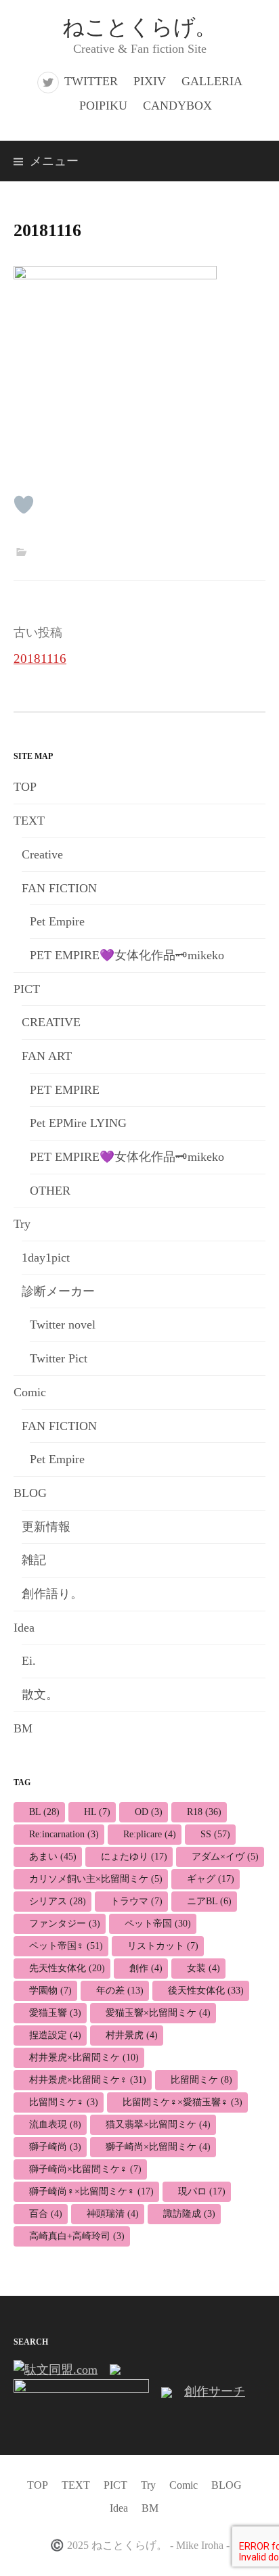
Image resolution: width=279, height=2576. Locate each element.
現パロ (202, 2191)
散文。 (40, 1695)
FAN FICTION (59, 888)
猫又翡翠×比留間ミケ (158, 2124)
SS (215, 1834)
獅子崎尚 (55, 2147)
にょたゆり (134, 1857)
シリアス (58, 1901)
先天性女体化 (67, 1968)
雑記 (34, 1560)
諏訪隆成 (189, 2214)
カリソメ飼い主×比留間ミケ (96, 1879)
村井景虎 (132, 2035)
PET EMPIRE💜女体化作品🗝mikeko (127, 955)
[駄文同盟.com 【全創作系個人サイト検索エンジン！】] (56, 2368)
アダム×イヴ (225, 1857)
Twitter (91, 81)
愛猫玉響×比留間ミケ (158, 2013)
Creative (42, 854)
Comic (30, 1392)
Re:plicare (150, 1834)
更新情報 (46, 1527)
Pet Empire (57, 921)
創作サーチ (215, 2391)
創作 (146, 1968)
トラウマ (136, 1901)
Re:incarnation (64, 1834)
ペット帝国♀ (66, 1946)
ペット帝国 (158, 1924)
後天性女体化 (206, 1991)
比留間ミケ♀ (64, 2102)
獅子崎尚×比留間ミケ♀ (85, 2169)
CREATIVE (51, 1022)
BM (23, 1728)
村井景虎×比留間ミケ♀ (88, 2080)
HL (97, 1812)
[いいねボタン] (24, 505)
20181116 (40, 659)
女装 (203, 1968)
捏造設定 (55, 2035)
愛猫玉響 (55, 2013)
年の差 (120, 1991)
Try (22, 1224)
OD (149, 1812)
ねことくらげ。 (139, 27)
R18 (204, 1812)
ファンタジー (65, 1924)
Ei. (29, 1661)
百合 (46, 2214)
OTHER (50, 1191)
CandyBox (177, 106)
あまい (53, 1857)
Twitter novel (63, 1325)
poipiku (103, 106)
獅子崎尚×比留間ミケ (158, 2147)
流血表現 (55, 2124)
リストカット (163, 1946)
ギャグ (211, 1879)
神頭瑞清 (113, 2214)
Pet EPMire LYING (78, 1123)
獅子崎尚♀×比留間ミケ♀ (91, 2191)
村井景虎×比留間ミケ (84, 2057)
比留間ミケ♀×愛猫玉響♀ (183, 2102)
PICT (27, 989)
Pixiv (150, 81)
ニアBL (209, 1901)
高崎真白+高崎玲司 (77, 2236)
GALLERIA (212, 81)
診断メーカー (58, 1291)
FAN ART (47, 1056)
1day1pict (46, 1258)
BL (44, 1812)
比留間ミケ (201, 2080)
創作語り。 (52, 1594)
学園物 (50, 1991)
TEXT (29, 821)
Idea (24, 1628)
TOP (25, 787)
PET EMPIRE (65, 1090)
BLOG (30, 1493)
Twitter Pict (59, 1358)
